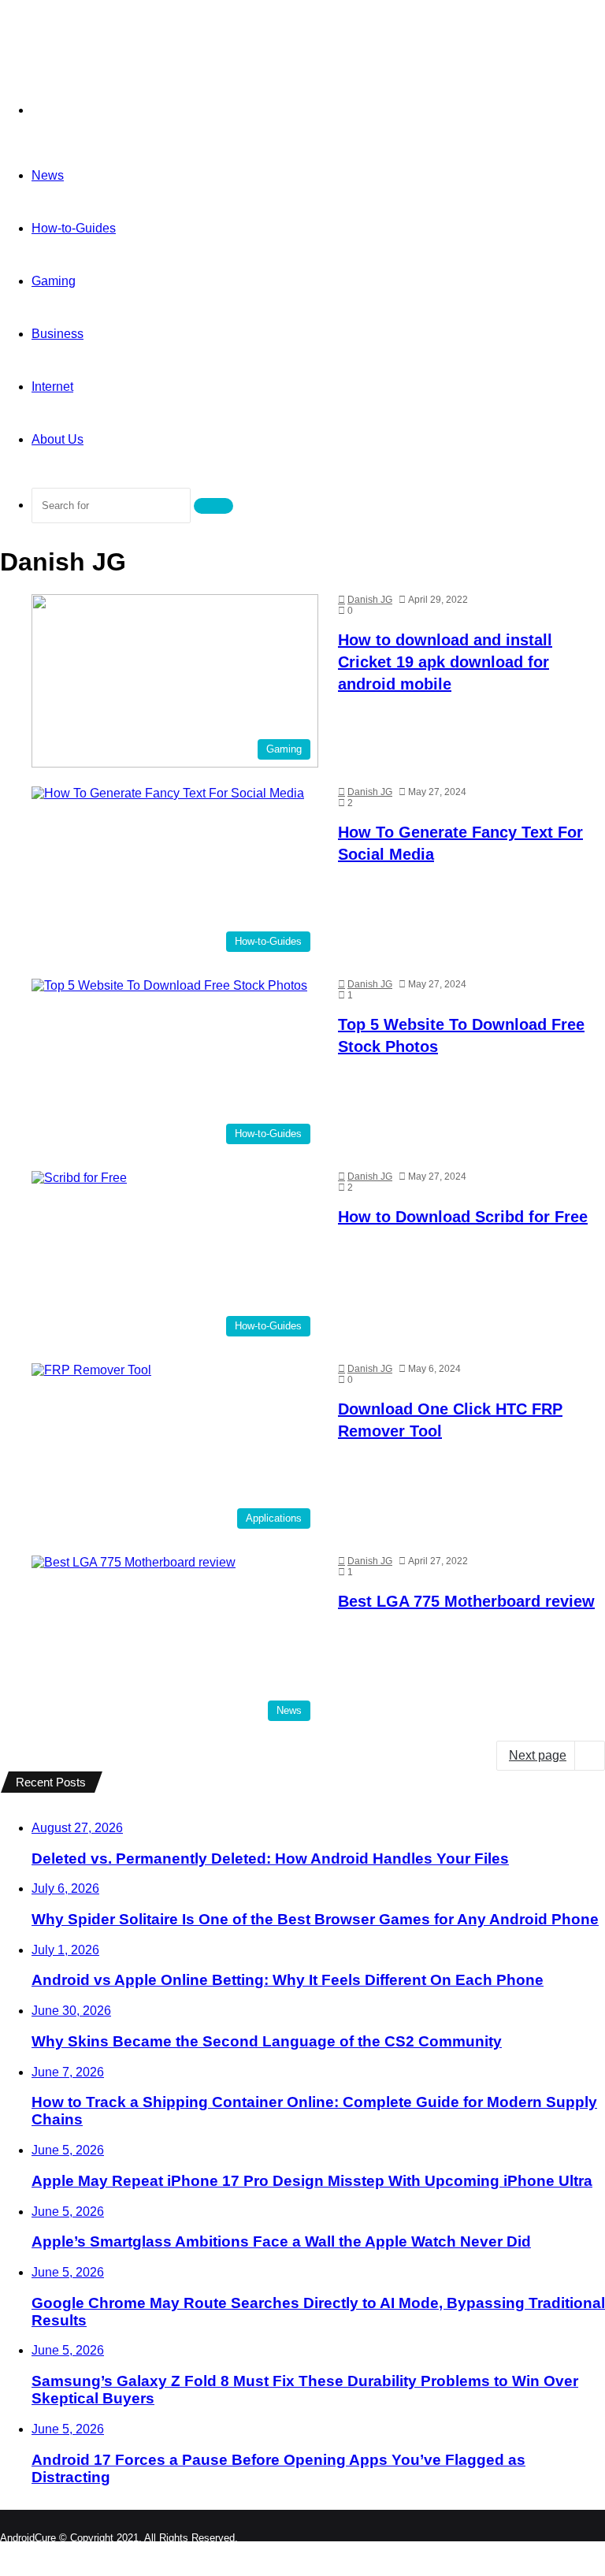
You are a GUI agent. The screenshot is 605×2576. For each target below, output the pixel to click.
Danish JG (370, 600)
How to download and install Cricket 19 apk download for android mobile (445, 662)
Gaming (54, 281)
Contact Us (422, 2550)
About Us (58, 439)
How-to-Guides (74, 228)
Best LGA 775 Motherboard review (466, 1601)
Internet (52, 387)
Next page (538, 1755)
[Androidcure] (109, 45)
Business (58, 334)
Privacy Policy (504, 2550)
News (48, 175)
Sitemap (578, 2550)
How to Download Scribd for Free (463, 1217)
